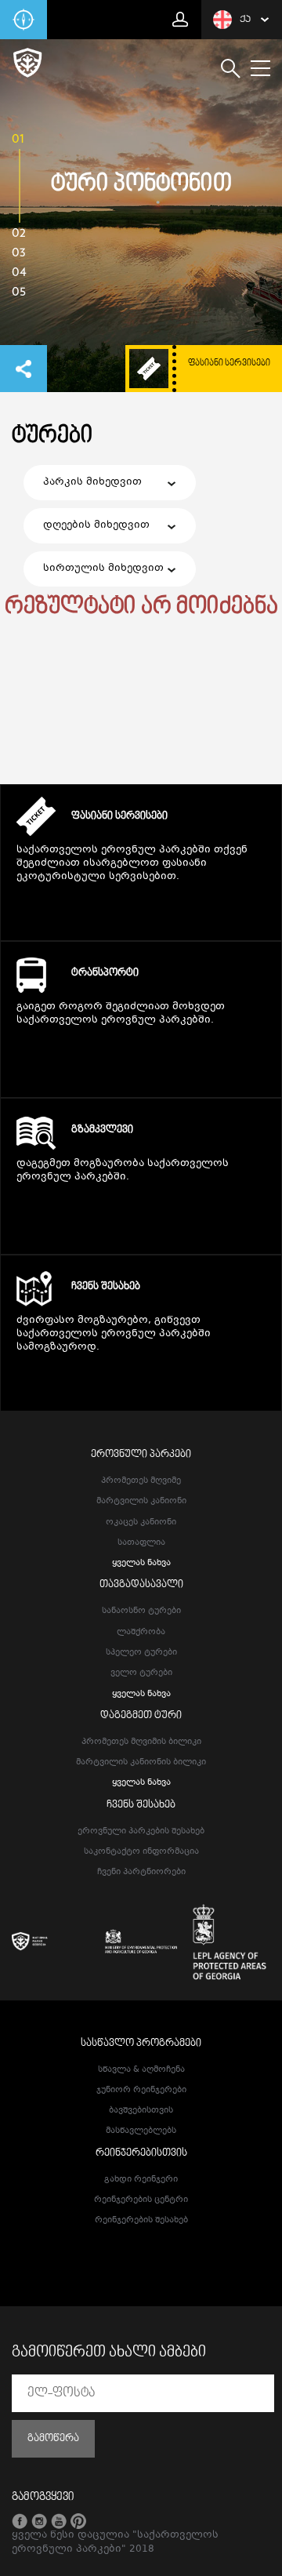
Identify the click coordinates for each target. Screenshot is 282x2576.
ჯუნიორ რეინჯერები (141, 2090)
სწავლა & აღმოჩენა (141, 2070)
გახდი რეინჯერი (141, 2180)
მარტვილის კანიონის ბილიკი (141, 1762)
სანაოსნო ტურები (141, 1611)
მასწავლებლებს (141, 2131)
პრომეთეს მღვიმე (141, 1481)
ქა (245, 20)
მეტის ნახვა (141, 907)
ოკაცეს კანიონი (141, 1522)
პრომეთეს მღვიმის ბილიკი (141, 1742)
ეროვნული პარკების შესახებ (141, 1831)
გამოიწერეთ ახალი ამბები (109, 2353)
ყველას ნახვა (141, 1563)
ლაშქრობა (141, 1632)
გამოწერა (53, 2439)
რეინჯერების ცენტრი (141, 2200)
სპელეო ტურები (141, 1653)
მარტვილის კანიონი (141, 1501)
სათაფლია (141, 1543)
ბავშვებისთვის (141, 2111)
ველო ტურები (141, 1673)
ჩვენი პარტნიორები (141, 1872)
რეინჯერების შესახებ (141, 2220)
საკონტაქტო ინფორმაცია (141, 1852)
